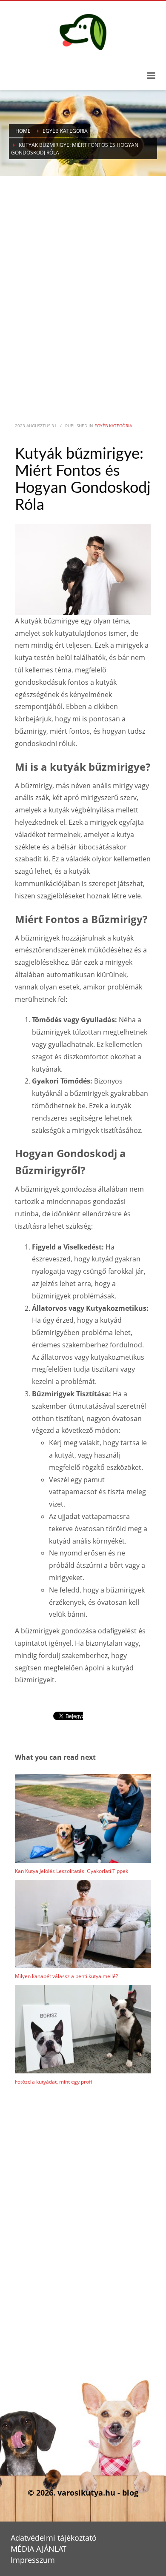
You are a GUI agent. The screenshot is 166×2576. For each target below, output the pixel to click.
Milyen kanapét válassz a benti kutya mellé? (66, 1976)
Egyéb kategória (113, 426)
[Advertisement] (83, 284)
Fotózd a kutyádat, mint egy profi (53, 2082)
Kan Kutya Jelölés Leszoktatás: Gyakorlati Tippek (72, 1871)
